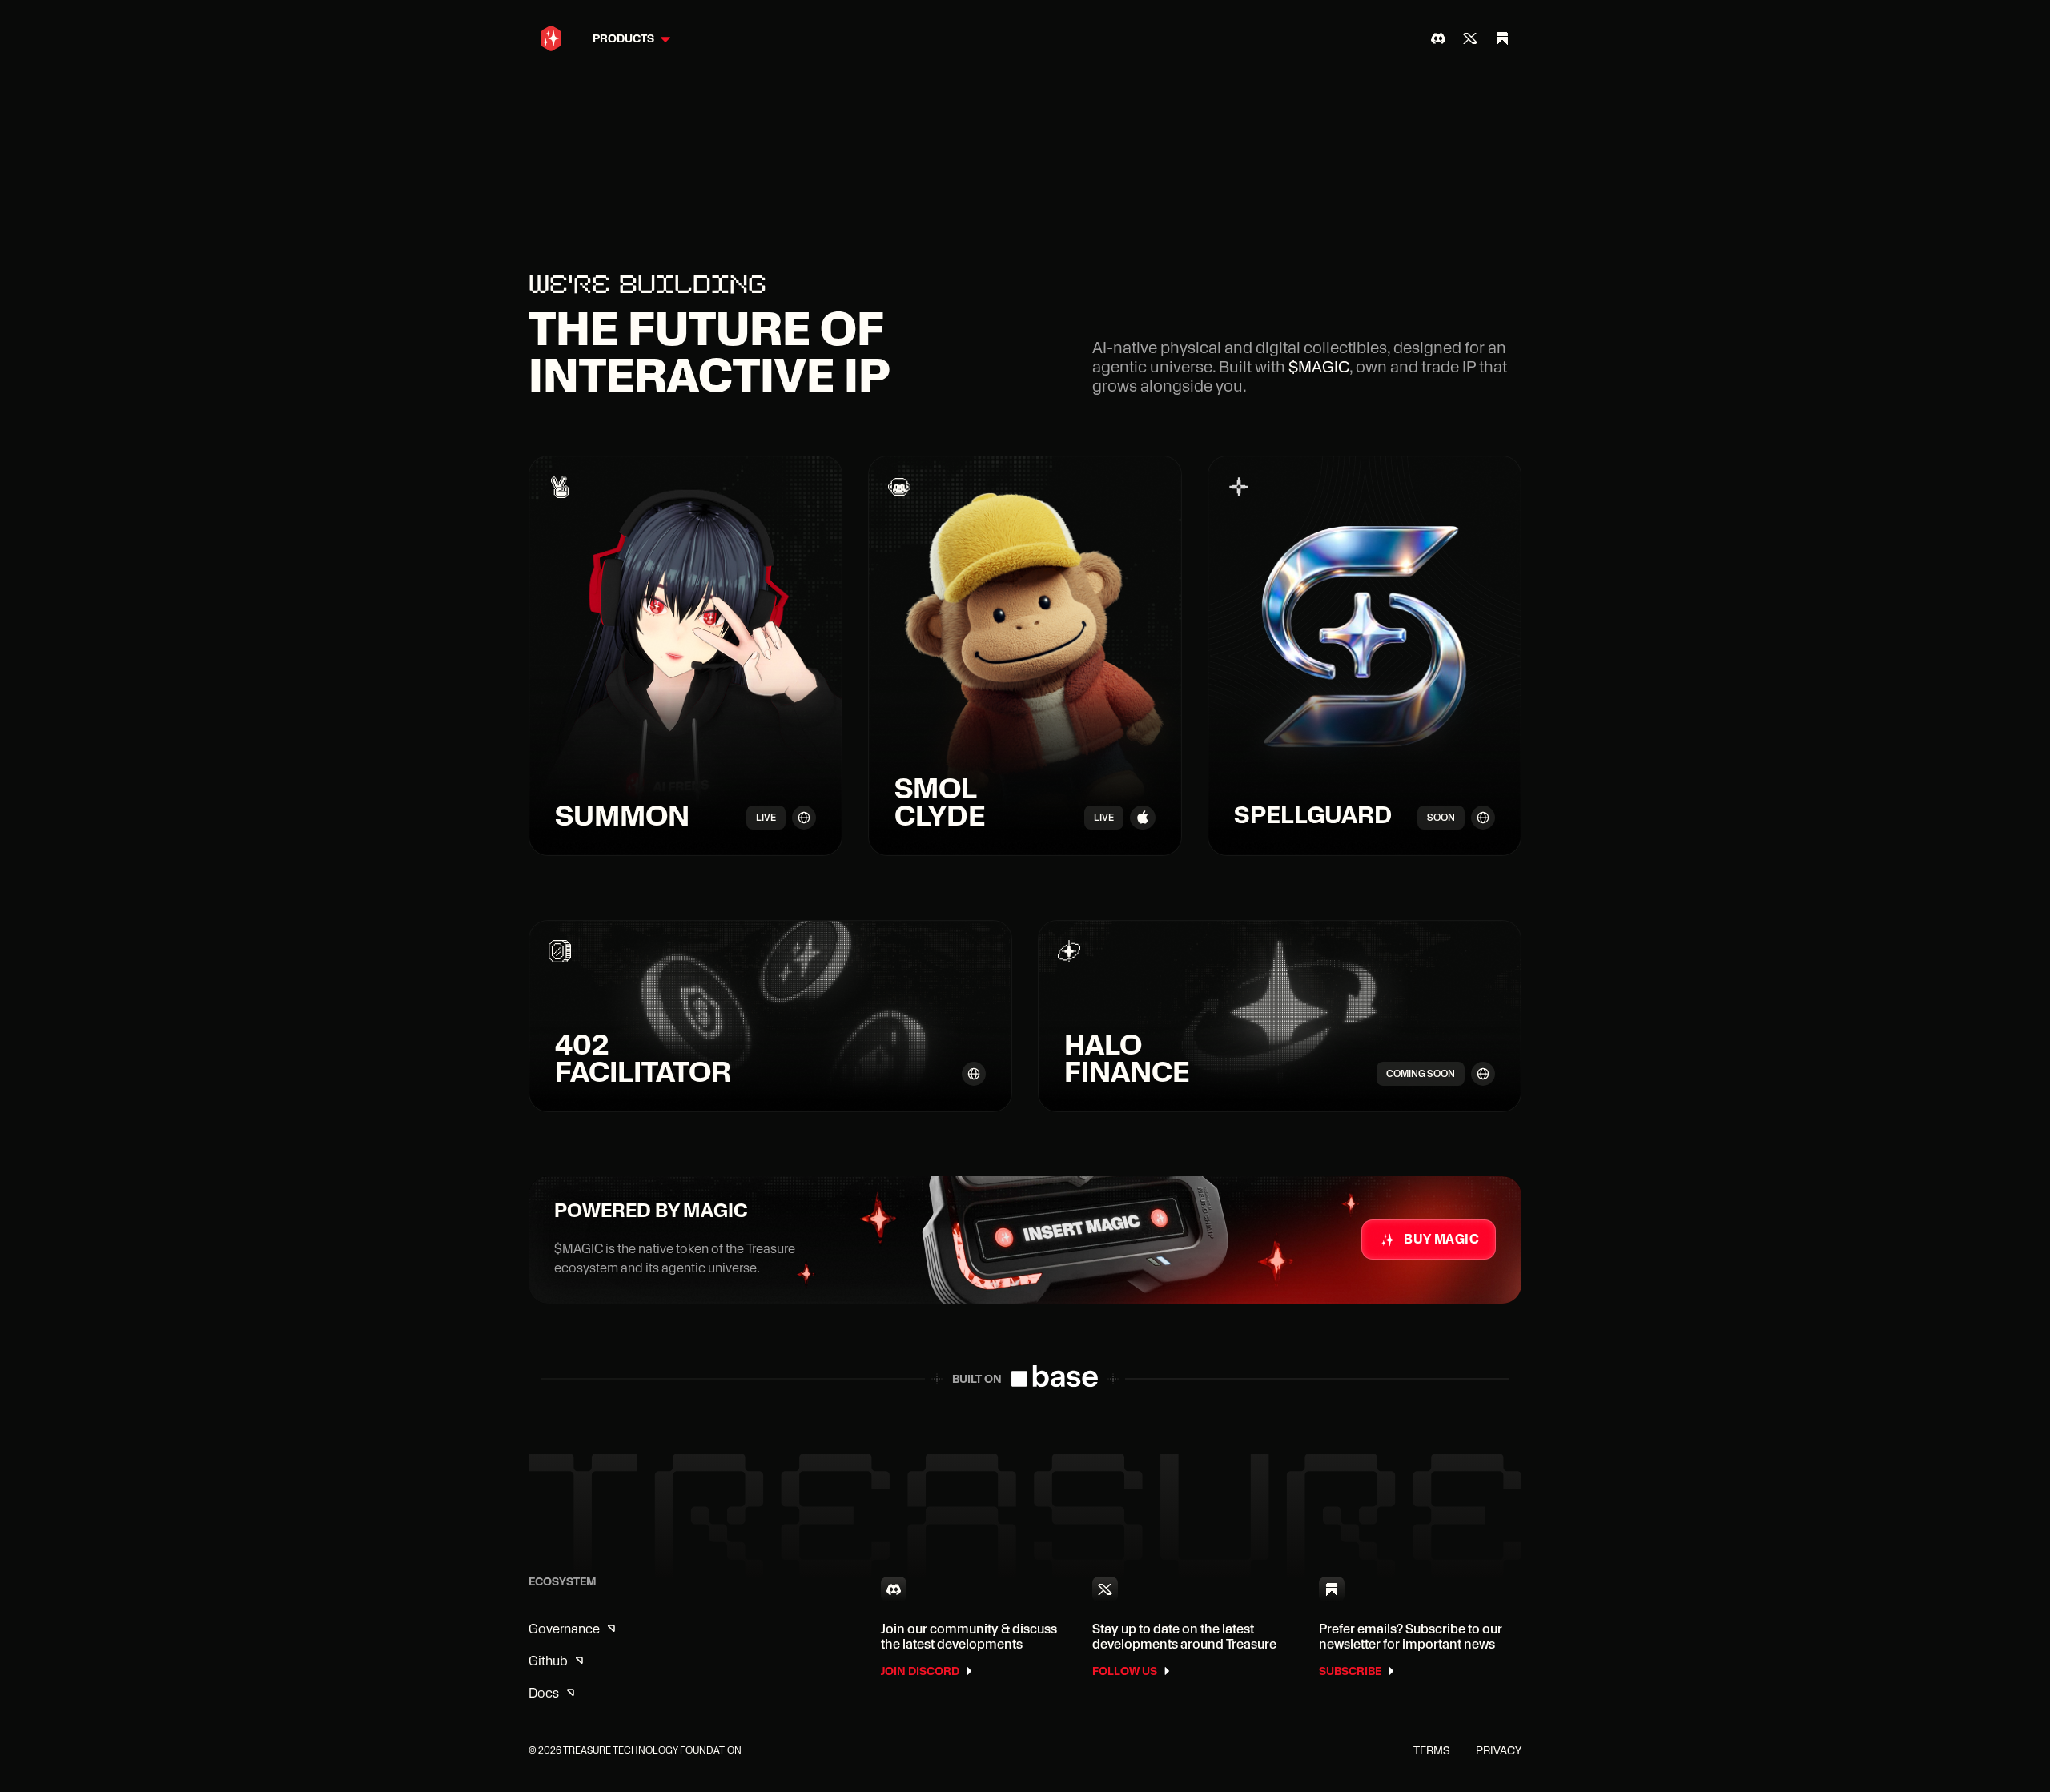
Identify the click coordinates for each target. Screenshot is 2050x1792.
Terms (1432, 1750)
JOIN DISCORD (920, 1671)
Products (623, 38)
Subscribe (1350, 1671)
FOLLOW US (1125, 1671)
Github (548, 1661)
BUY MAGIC (1441, 1239)
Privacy (1499, 1750)
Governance (564, 1629)
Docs (544, 1693)
